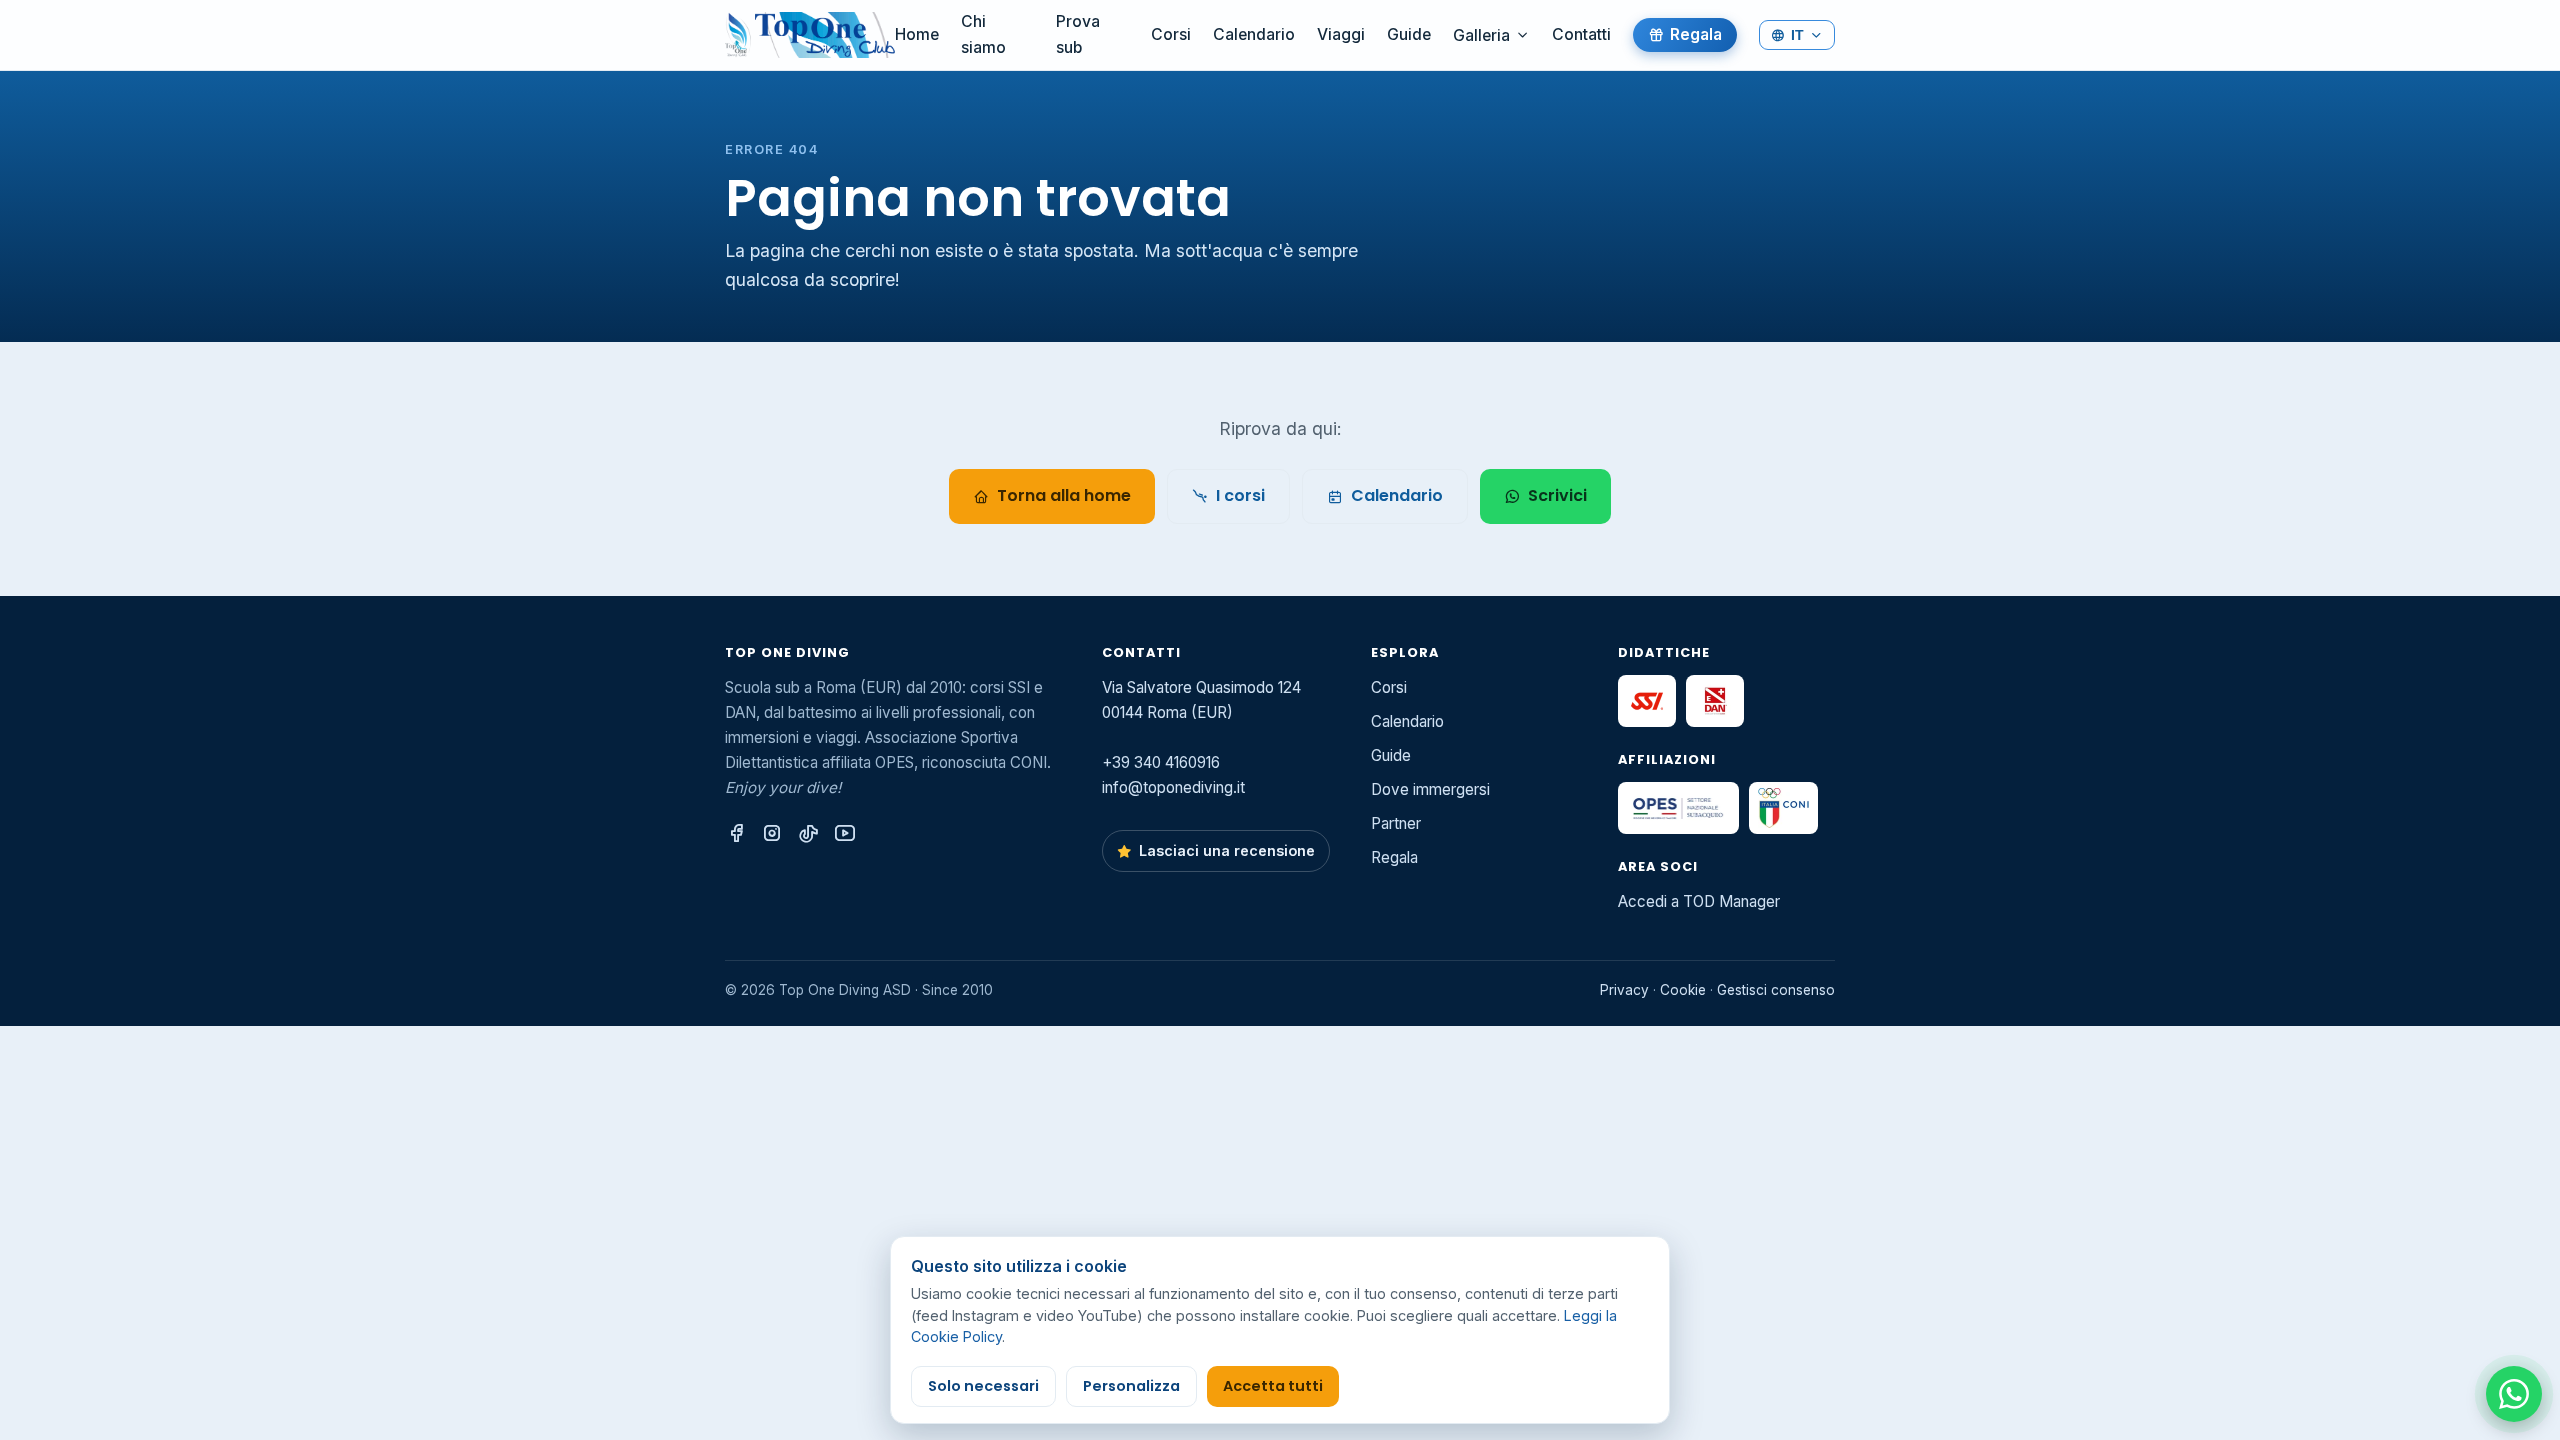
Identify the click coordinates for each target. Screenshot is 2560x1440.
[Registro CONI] (1783, 808)
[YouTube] (845, 834)
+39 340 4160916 (1161, 762)
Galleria (1481, 35)
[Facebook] (736, 834)
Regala (1696, 34)
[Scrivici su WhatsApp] (2514, 1394)
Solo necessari (983, 1386)
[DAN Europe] (1715, 701)
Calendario (1254, 34)
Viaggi (1341, 34)
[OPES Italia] (1679, 808)
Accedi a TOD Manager (1699, 901)
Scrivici (1557, 495)
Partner (1396, 823)
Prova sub (1078, 34)
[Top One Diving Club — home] (810, 35)
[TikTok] (808, 834)
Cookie (1683, 990)
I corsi (1240, 495)
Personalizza (1131, 1386)
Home (917, 34)
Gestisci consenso (1776, 990)
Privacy (1624, 990)
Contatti (1581, 34)
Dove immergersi (1430, 789)
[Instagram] (772, 834)
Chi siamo (983, 34)
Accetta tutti (1273, 1386)
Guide (1409, 34)
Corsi (1171, 34)
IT (1797, 35)
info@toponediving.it (1173, 787)
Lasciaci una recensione (1227, 850)
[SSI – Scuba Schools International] (1647, 701)
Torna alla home (1064, 495)
